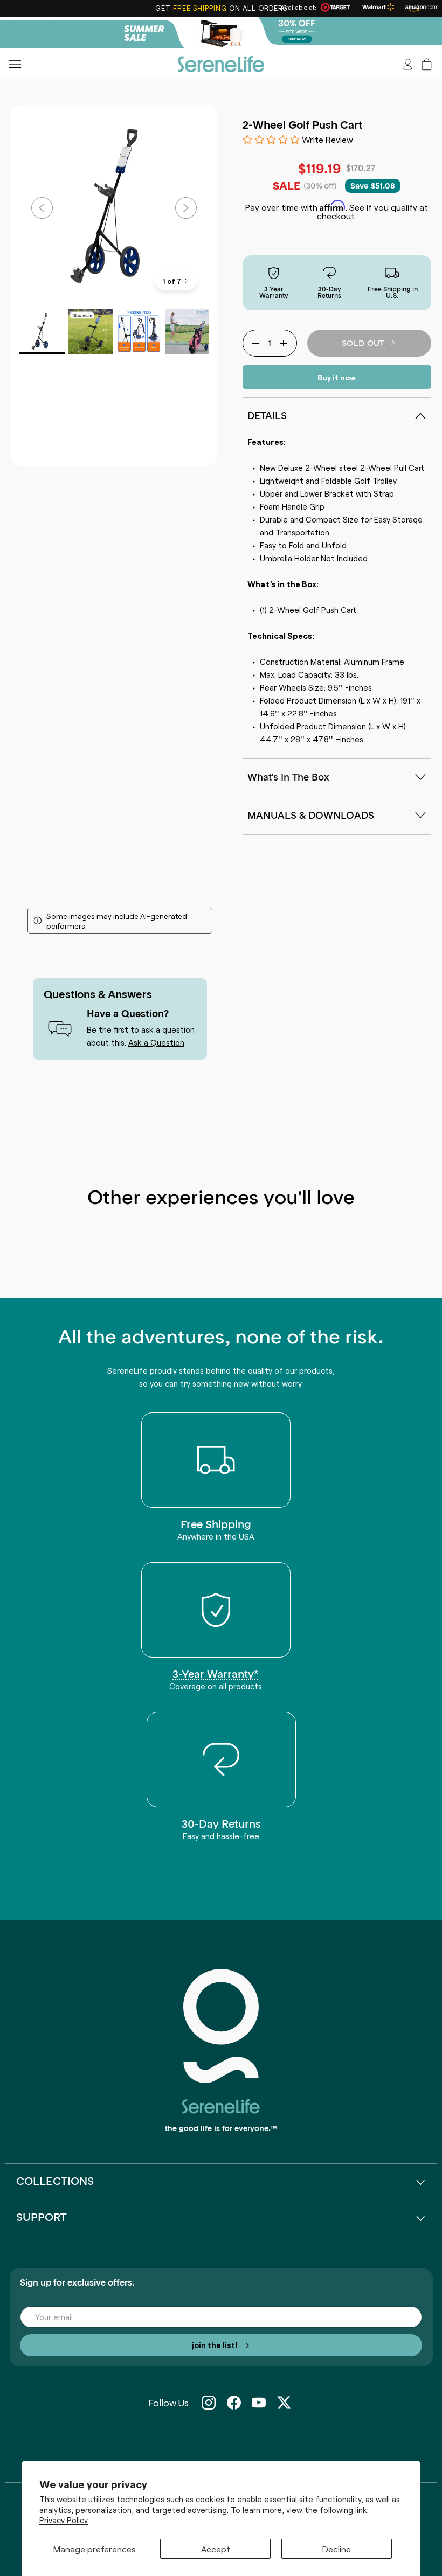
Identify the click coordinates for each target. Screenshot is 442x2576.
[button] (427, 64)
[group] (221, 33)
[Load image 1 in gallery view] (42, 332)
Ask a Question (156, 1042)
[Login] (408, 64)
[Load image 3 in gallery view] (139, 332)
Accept (216, 2549)
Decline (337, 2549)
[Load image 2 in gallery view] (91, 332)
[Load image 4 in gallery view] (188, 332)
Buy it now (337, 377)
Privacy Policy (64, 2520)
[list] (114, 208)
